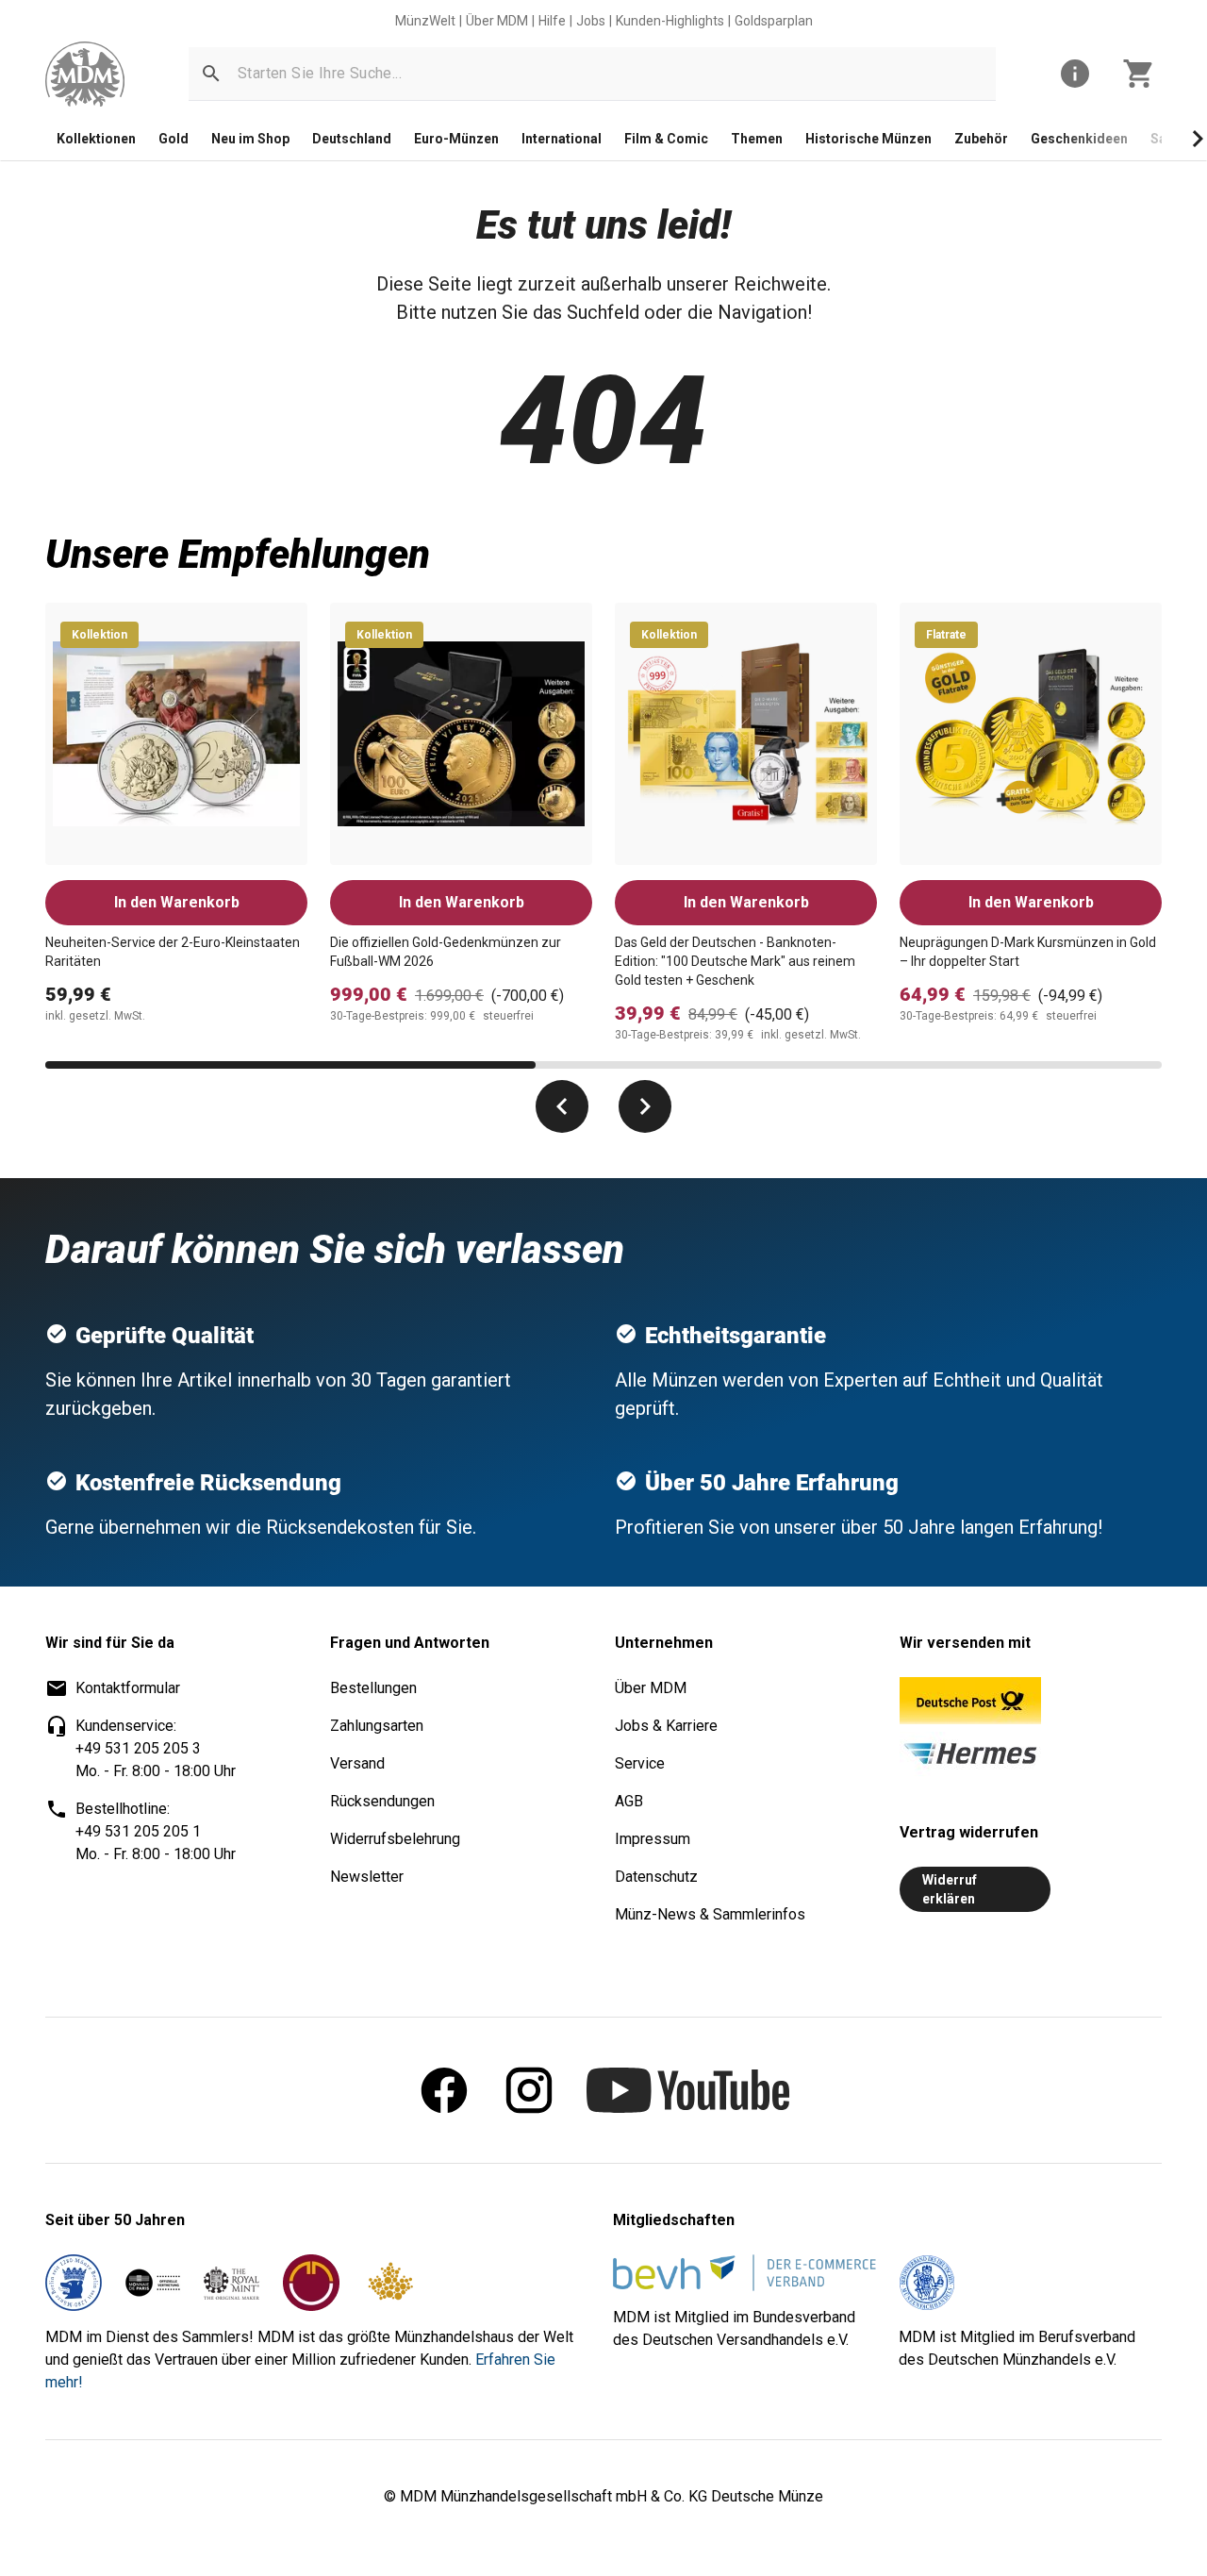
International (562, 139)
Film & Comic (666, 139)
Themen (757, 139)
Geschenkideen (1079, 139)
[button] (211, 74)
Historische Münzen (868, 139)
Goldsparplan (774, 21)
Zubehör (981, 139)
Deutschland (352, 139)
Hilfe (552, 21)
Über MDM (497, 21)
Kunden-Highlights (670, 21)
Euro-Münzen (456, 139)
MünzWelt (425, 21)
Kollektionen (96, 139)
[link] (85, 74)
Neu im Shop (250, 139)
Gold (174, 139)
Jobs (591, 21)
